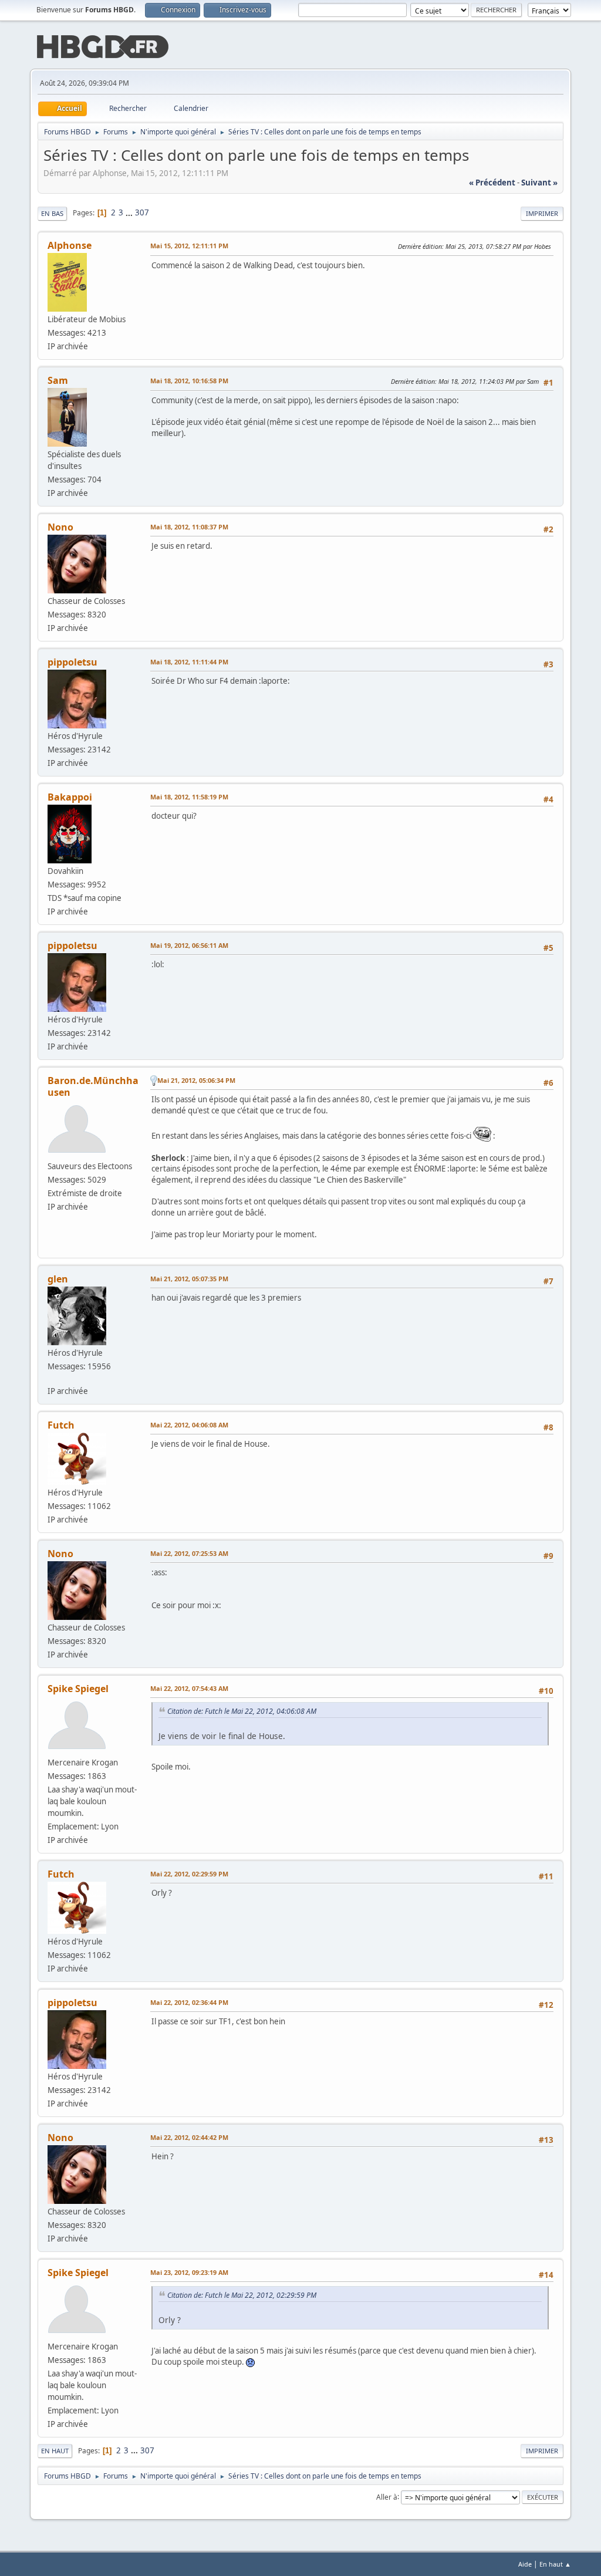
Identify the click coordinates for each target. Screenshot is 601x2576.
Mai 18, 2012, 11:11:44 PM (189, 662)
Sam (58, 380)
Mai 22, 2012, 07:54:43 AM (189, 1688)
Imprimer (542, 213)
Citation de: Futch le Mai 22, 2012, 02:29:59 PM (242, 2295)
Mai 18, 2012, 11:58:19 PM (189, 797)
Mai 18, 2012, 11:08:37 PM (189, 527)
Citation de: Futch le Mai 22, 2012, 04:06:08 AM (242, 1711)
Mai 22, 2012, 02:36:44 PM (189, 2002)
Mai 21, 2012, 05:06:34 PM (196, 1080)
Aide (525, 2564)
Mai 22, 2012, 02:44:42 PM (189, 2137)
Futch (61, 1425)
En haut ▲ (555, 2564)
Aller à (387, 2496)
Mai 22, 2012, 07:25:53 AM (189, 1553)
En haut (55, 2451)
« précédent (492, 183)
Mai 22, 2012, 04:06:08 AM (189, 1425)
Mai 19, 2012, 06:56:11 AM (189, 945)
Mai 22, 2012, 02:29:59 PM (189, 1874)
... (130, 212)
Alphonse (70, 245)
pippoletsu (72, 662)
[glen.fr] (52, 1378)
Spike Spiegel (78, 1689)
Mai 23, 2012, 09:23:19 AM (189, 2272)
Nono (60, 527)
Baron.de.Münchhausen (93, 1086)
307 (142, 212)
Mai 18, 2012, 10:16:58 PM (189, 381)
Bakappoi (70, 797)
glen (58, 1279)
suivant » (539, 183)
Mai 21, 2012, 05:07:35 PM (189, 1279)
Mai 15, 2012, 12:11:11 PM (189, 246)
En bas (52, 213)
